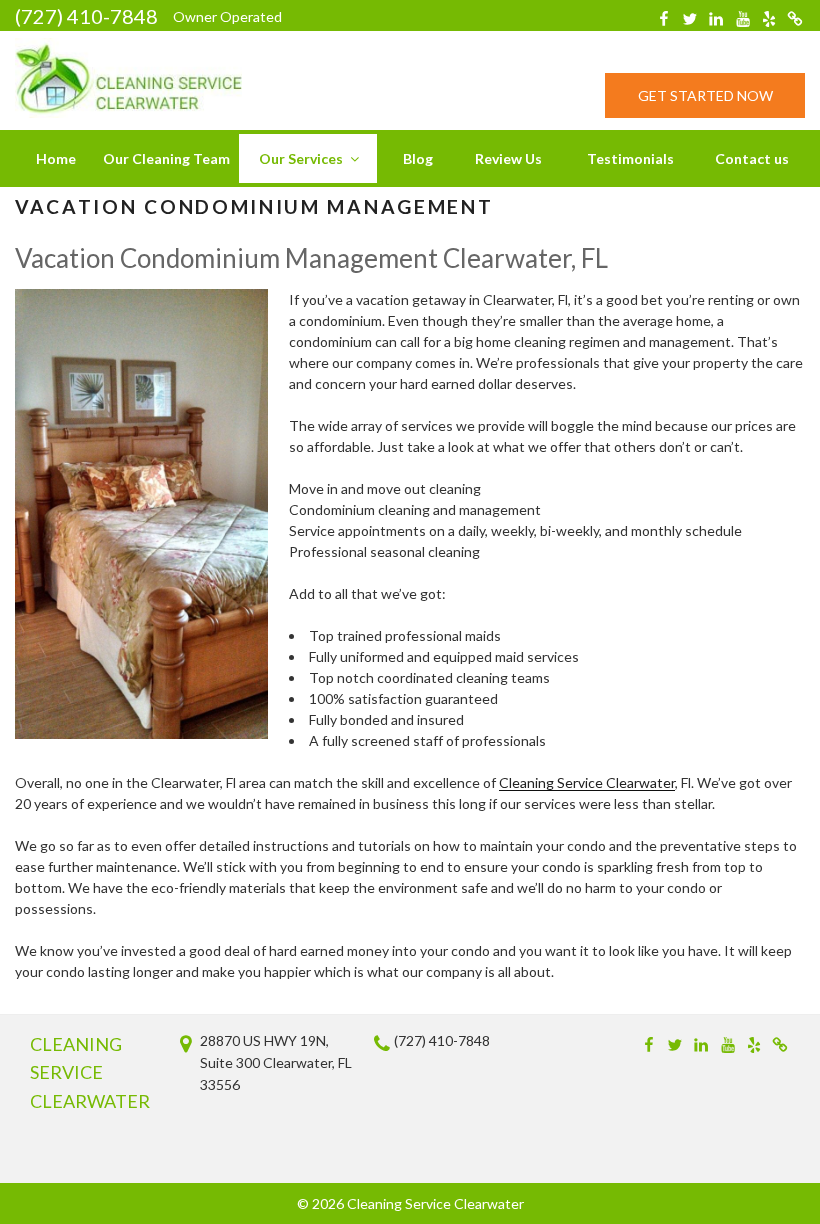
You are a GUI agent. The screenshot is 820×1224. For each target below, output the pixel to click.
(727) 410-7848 (86, 16)
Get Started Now (705, 95)
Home (56, 158)
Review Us (508, 158)
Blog (418, 158)
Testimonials (630, 158)
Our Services (301, 158)
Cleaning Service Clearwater (587, 782)
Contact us (752, 158)
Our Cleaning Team (166, 158)
